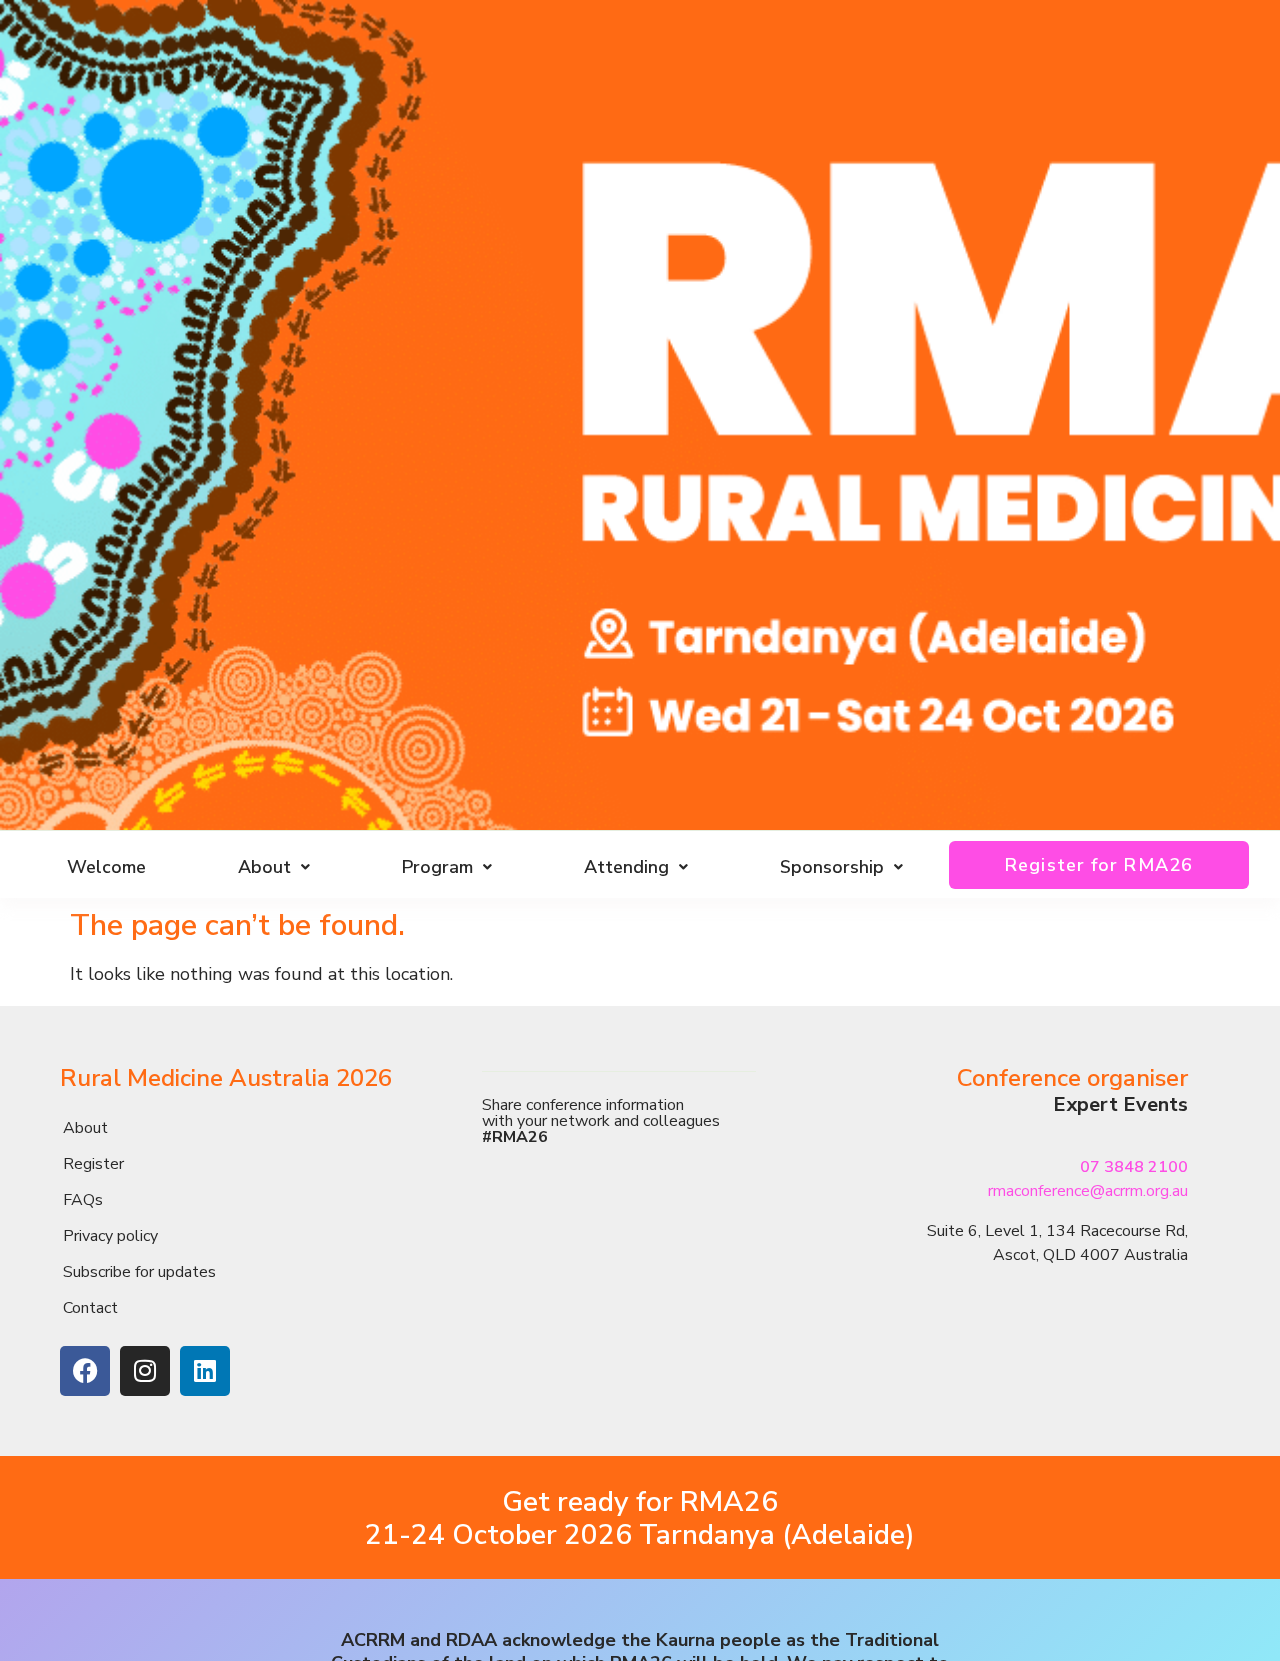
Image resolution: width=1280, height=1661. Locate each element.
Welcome (106, 867)
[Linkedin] (205, 1371)
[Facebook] (85, 1371)
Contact (90, 1308)
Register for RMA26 (1099, 865)
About (85, 1128)
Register (93, 1164)
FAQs (83, 1200)
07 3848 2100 (1134, 1167)
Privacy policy (110, 1236)
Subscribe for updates (139, 1272)
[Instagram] (145, 1371)
